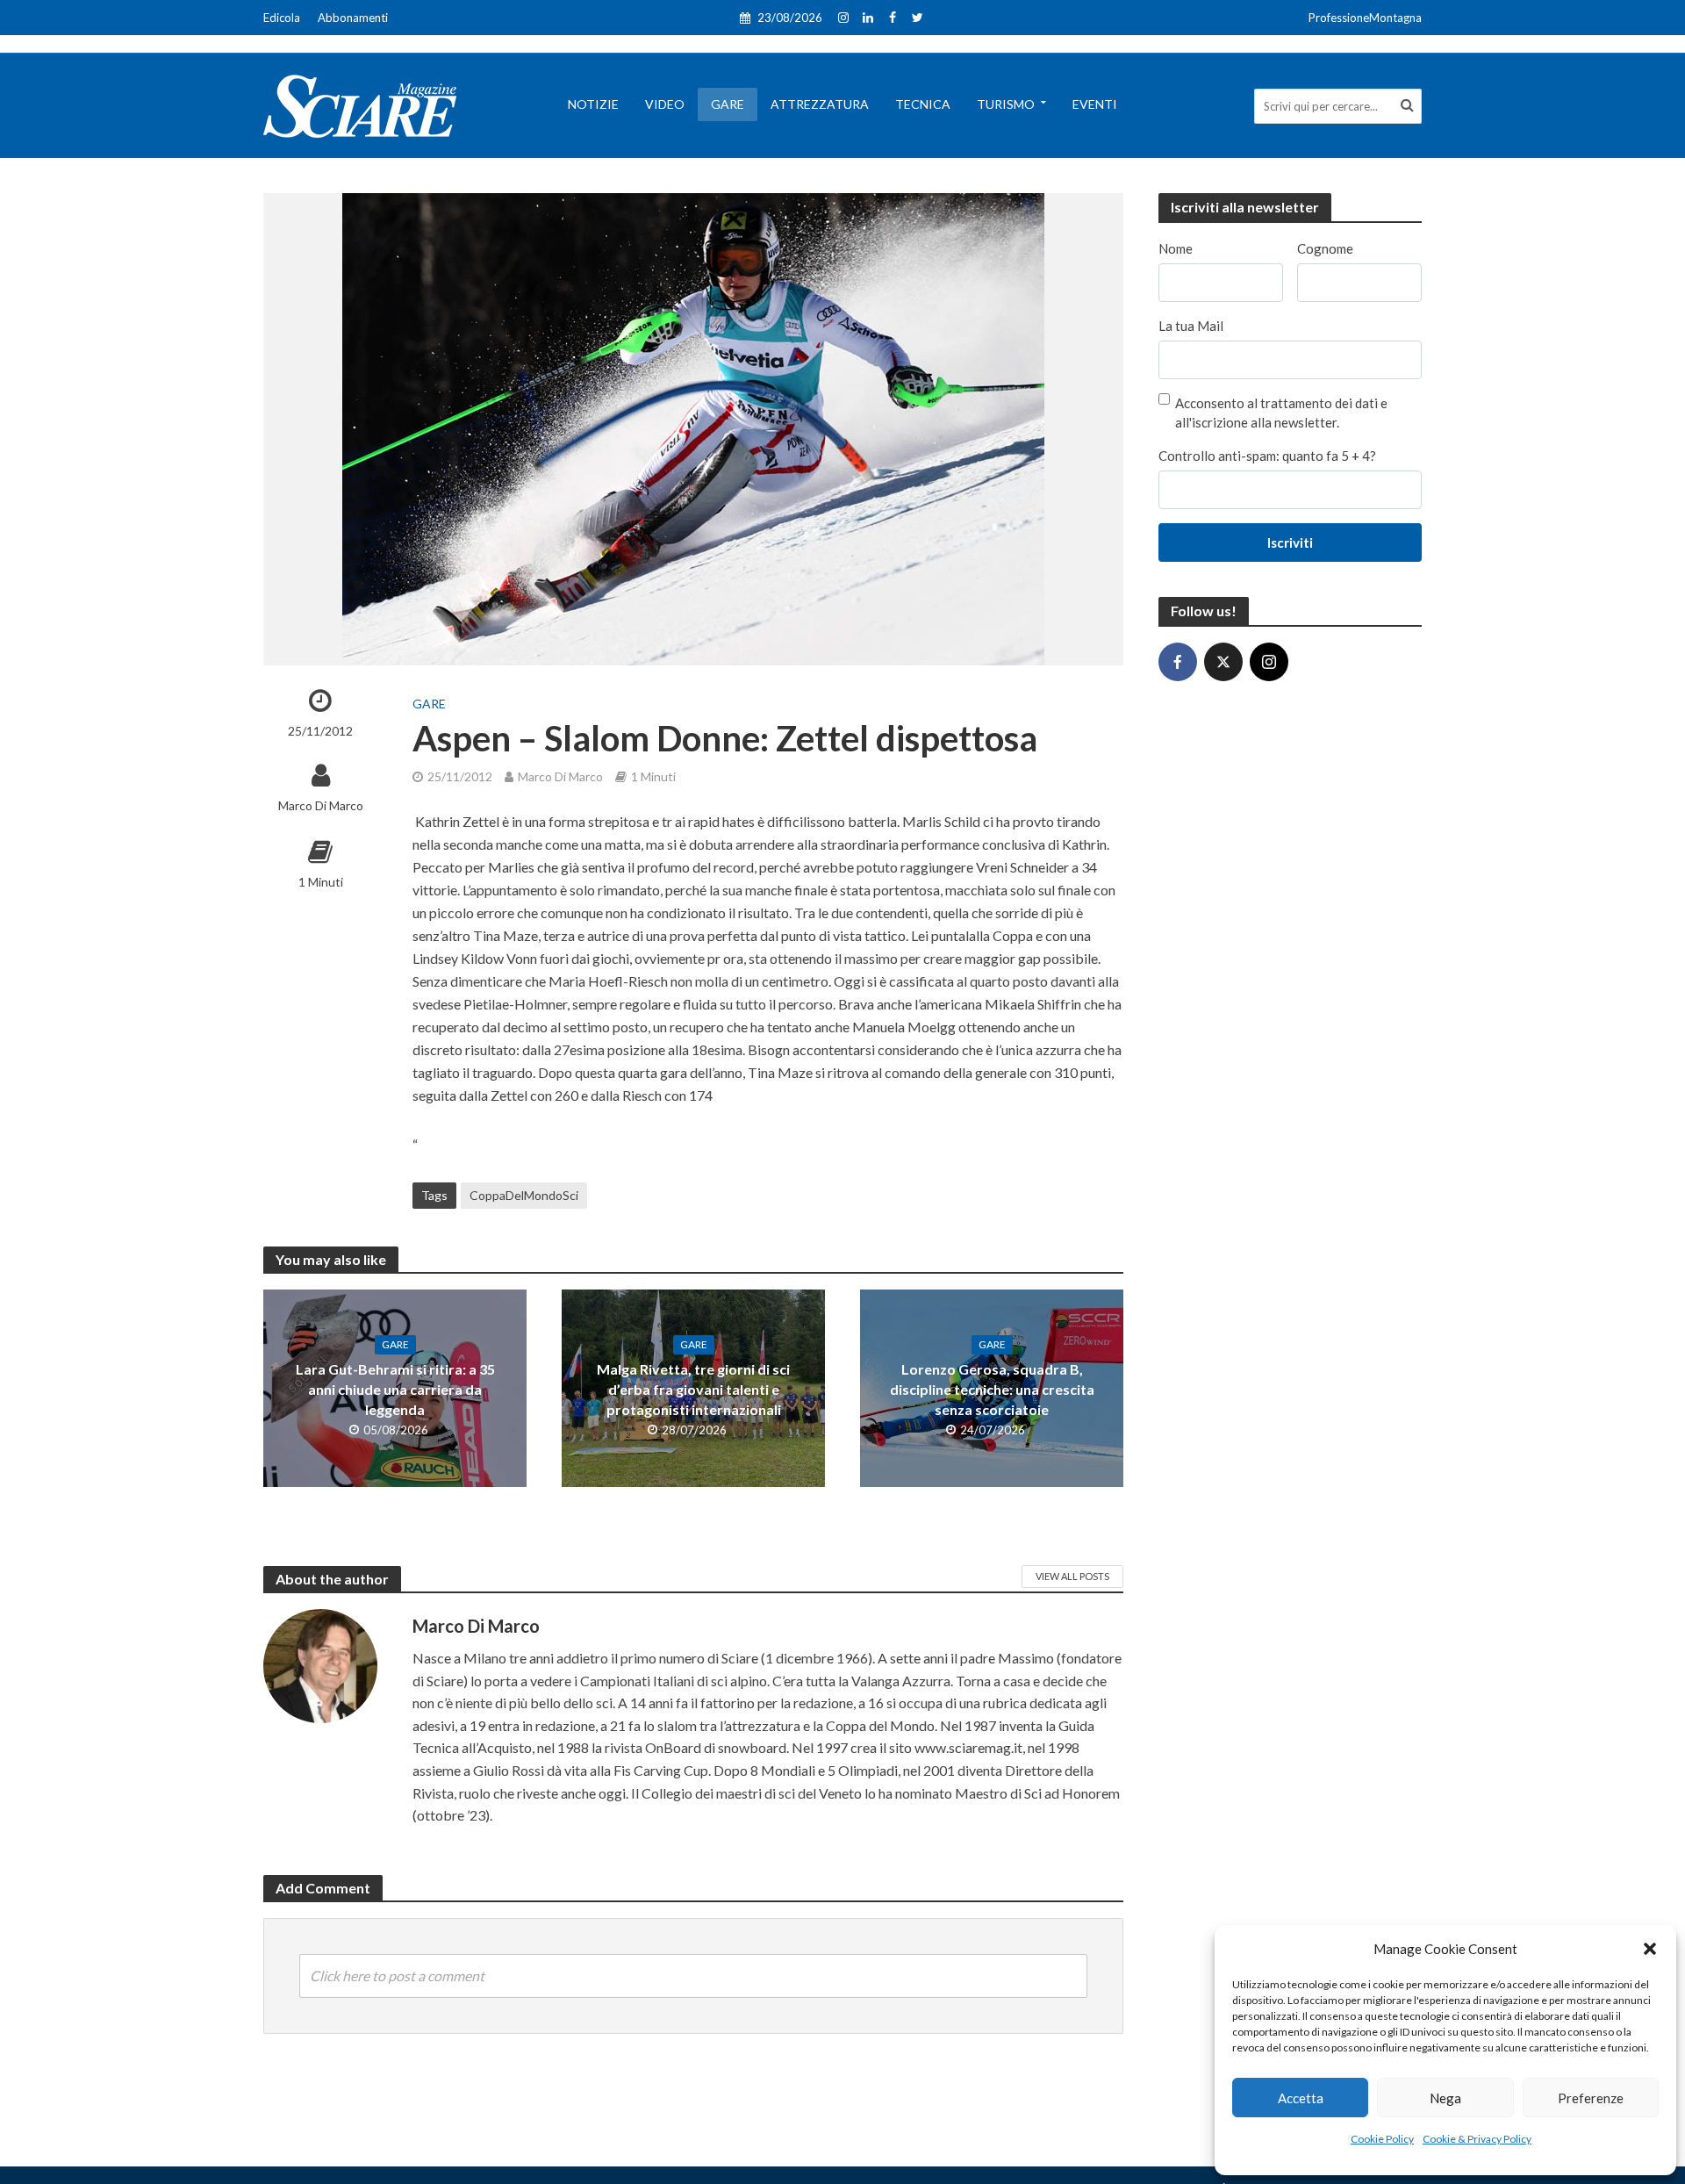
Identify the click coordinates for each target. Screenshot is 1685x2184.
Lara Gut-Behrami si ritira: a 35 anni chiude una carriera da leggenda (395, 1389)
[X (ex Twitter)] (1223, 662)
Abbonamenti (353, 18)
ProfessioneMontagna (1365, 18)
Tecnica (923, 104)
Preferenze (1591, 2098)
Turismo (1006, 104)
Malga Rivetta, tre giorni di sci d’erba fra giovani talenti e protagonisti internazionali (693, 1389)
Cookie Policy (1382, 2139)
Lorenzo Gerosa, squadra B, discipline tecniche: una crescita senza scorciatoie (992, 1389)
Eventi (1095, 104)
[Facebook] (1178, 662)
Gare (728, 104)
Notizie (593, 104)
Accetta (1301, 2098)
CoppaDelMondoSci (524, 1195)
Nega (1445, 2098)
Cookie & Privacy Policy (1477, 2139)
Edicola (282, 18)
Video (665, 104)
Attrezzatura (820, 104)
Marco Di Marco (321, 805)
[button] (1650, 1949)
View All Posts (1072, 1576)
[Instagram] (1269, 662)
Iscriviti (1290, 542)
